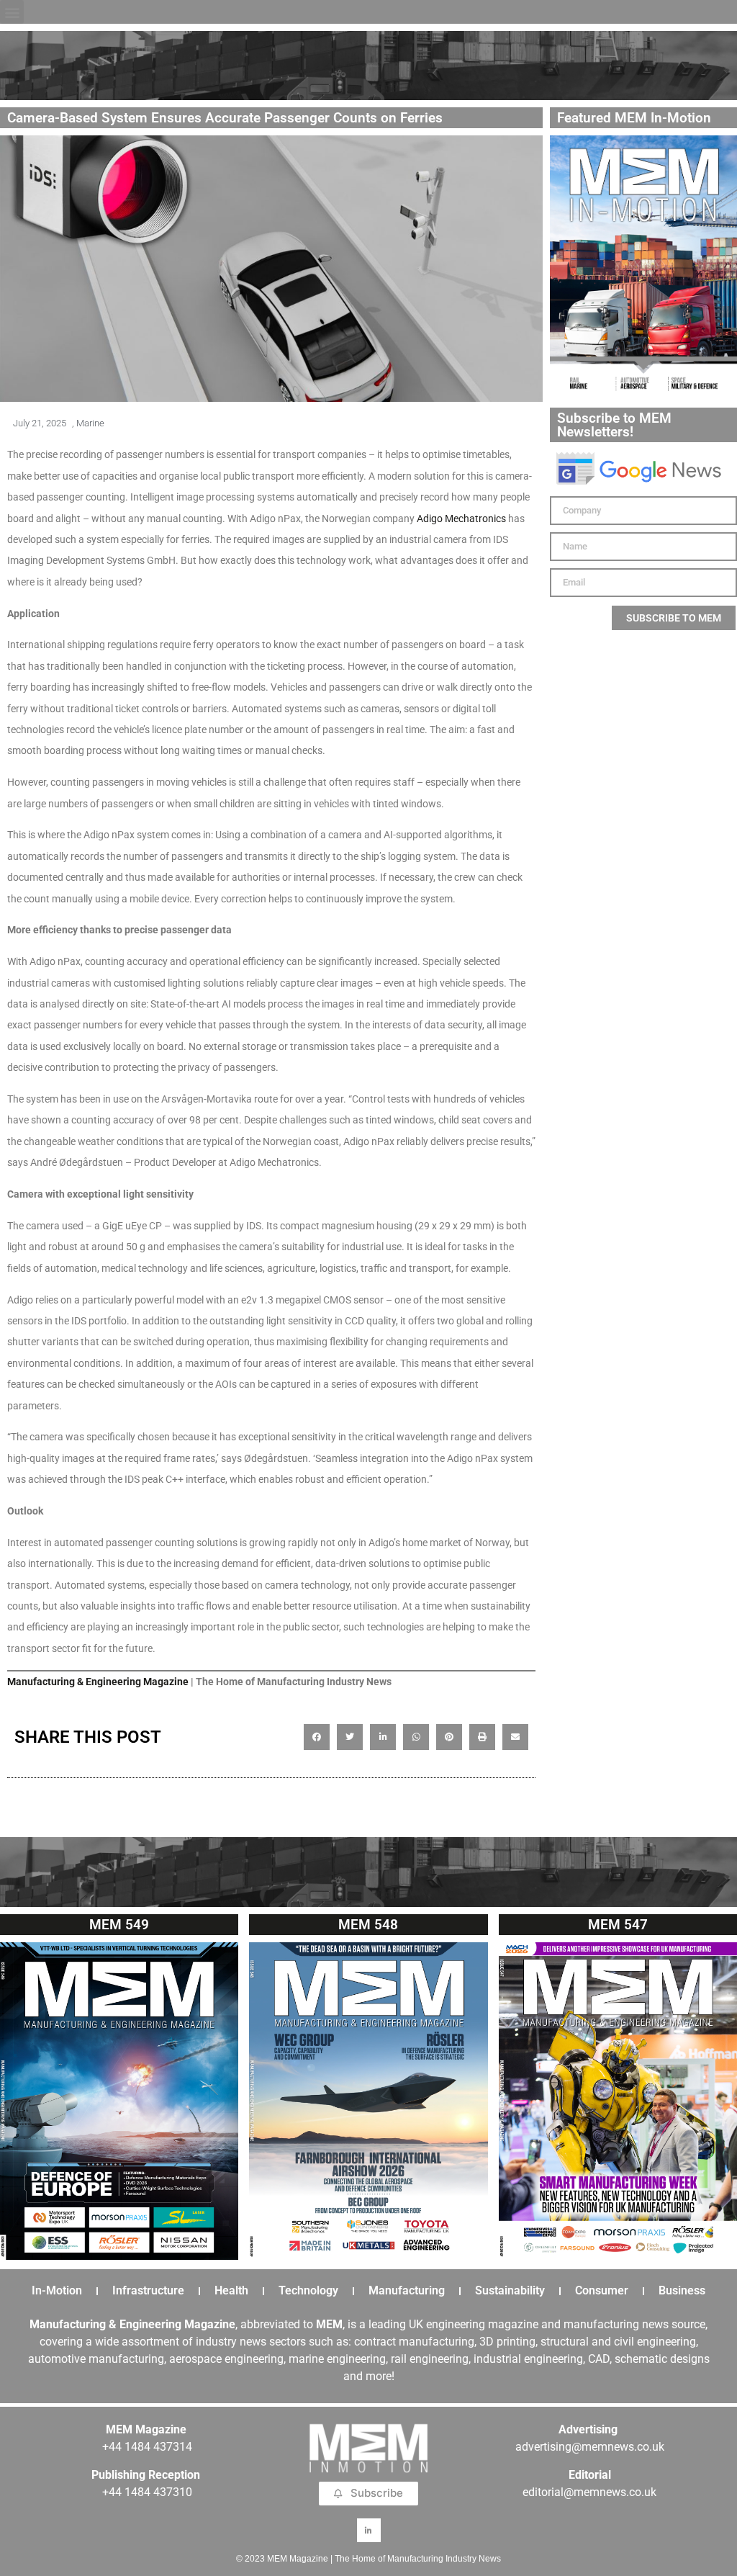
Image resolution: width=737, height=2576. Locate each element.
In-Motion (57, 2290)
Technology (308, 2290)
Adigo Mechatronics (461, 519)
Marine (90, 423)
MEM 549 (119, 1925)
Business (682, 2290)
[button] (12, 12)
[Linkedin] (369, 2530)
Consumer (602, 2290)
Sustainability (510, 2290)
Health (231, 2290)
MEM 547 (618, 1925)
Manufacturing (407, 2290)
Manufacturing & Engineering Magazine (98, 1682)
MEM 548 (368, 1925)
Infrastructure (148, 2290)
